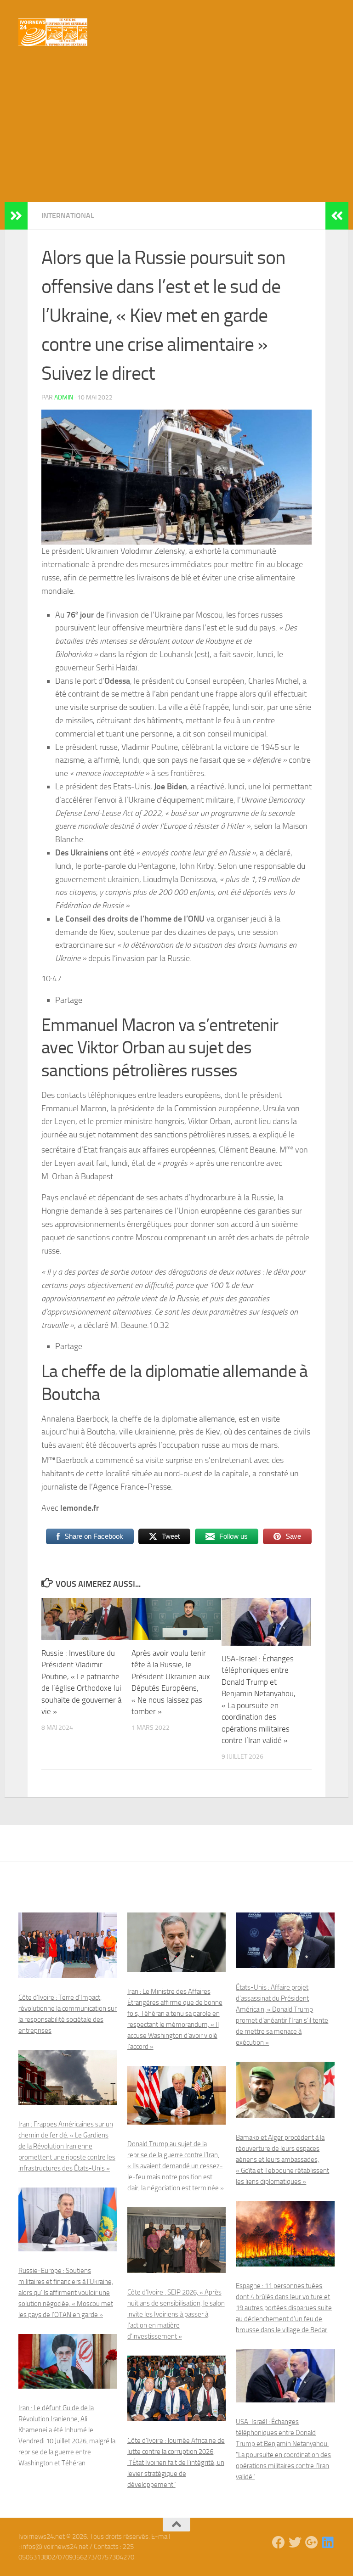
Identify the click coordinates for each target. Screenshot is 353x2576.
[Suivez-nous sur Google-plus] (312, 2542)
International (68, 216)
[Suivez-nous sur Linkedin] (328, 2542)
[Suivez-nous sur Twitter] (295, 2542)
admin (64, 397)
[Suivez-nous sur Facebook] (279, 2542)
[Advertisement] (176, 133)
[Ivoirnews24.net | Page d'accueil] (53, 32)
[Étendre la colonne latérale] (16, 216)
